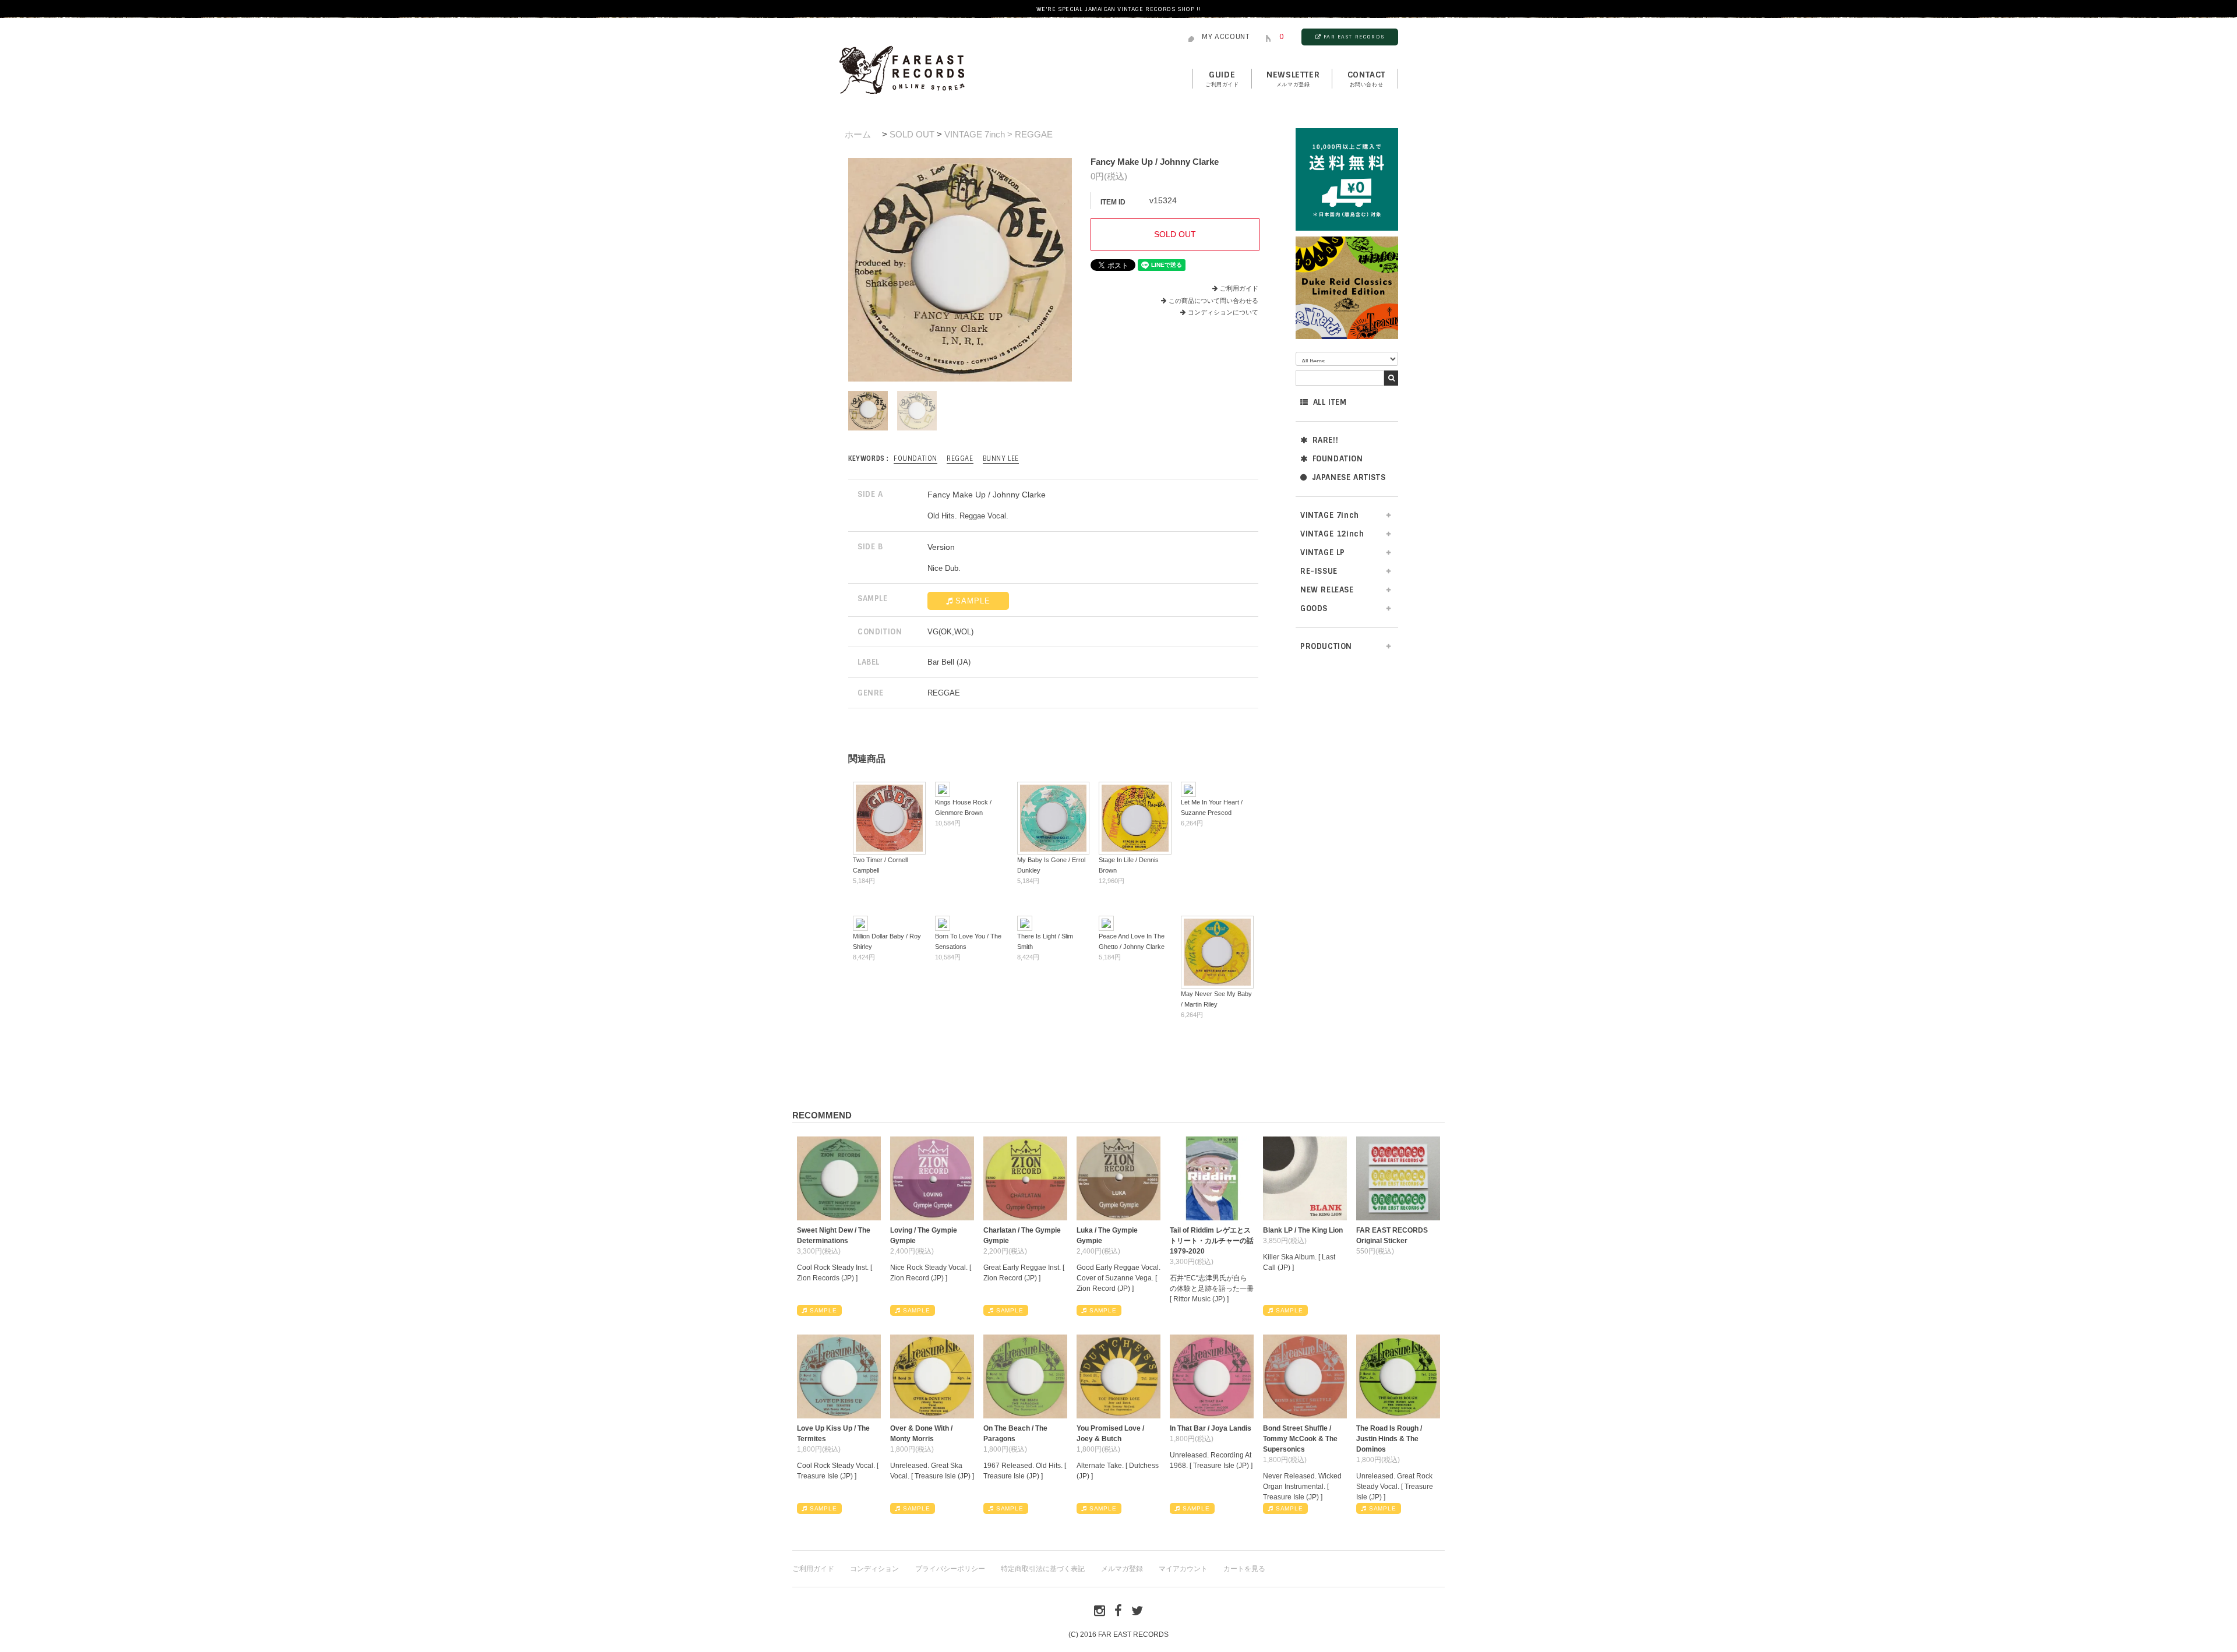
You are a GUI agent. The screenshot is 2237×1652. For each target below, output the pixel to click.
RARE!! (1326, 440)
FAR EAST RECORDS (1354, 37)
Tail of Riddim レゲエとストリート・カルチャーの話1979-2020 (1212, 1241)
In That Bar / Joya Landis (1211, 1428)
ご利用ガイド (1239, 288)
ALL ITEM (1330, 402)
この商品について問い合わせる (1213, 301)
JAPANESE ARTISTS (1349, 477)
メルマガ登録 (1122, 1569)
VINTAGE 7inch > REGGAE (998, 134)
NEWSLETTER (1293, 79)
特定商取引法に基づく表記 (1043, 1569)
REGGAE (960, 458)
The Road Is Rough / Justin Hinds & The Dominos (1389, 1439)
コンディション (874, 1569)
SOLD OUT (912, 134)
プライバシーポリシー (950, 1569)
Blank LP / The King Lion (1303, 1230)
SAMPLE (973, 601)
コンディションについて (1223, 312)
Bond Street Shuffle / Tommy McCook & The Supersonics (1300, 1439)
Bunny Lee (1001, 458)
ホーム (858, 134)
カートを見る (1244, 1569)
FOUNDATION (1338, 459)
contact (1366, 79)
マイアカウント (1183, 1569)
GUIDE (1222, 79)
